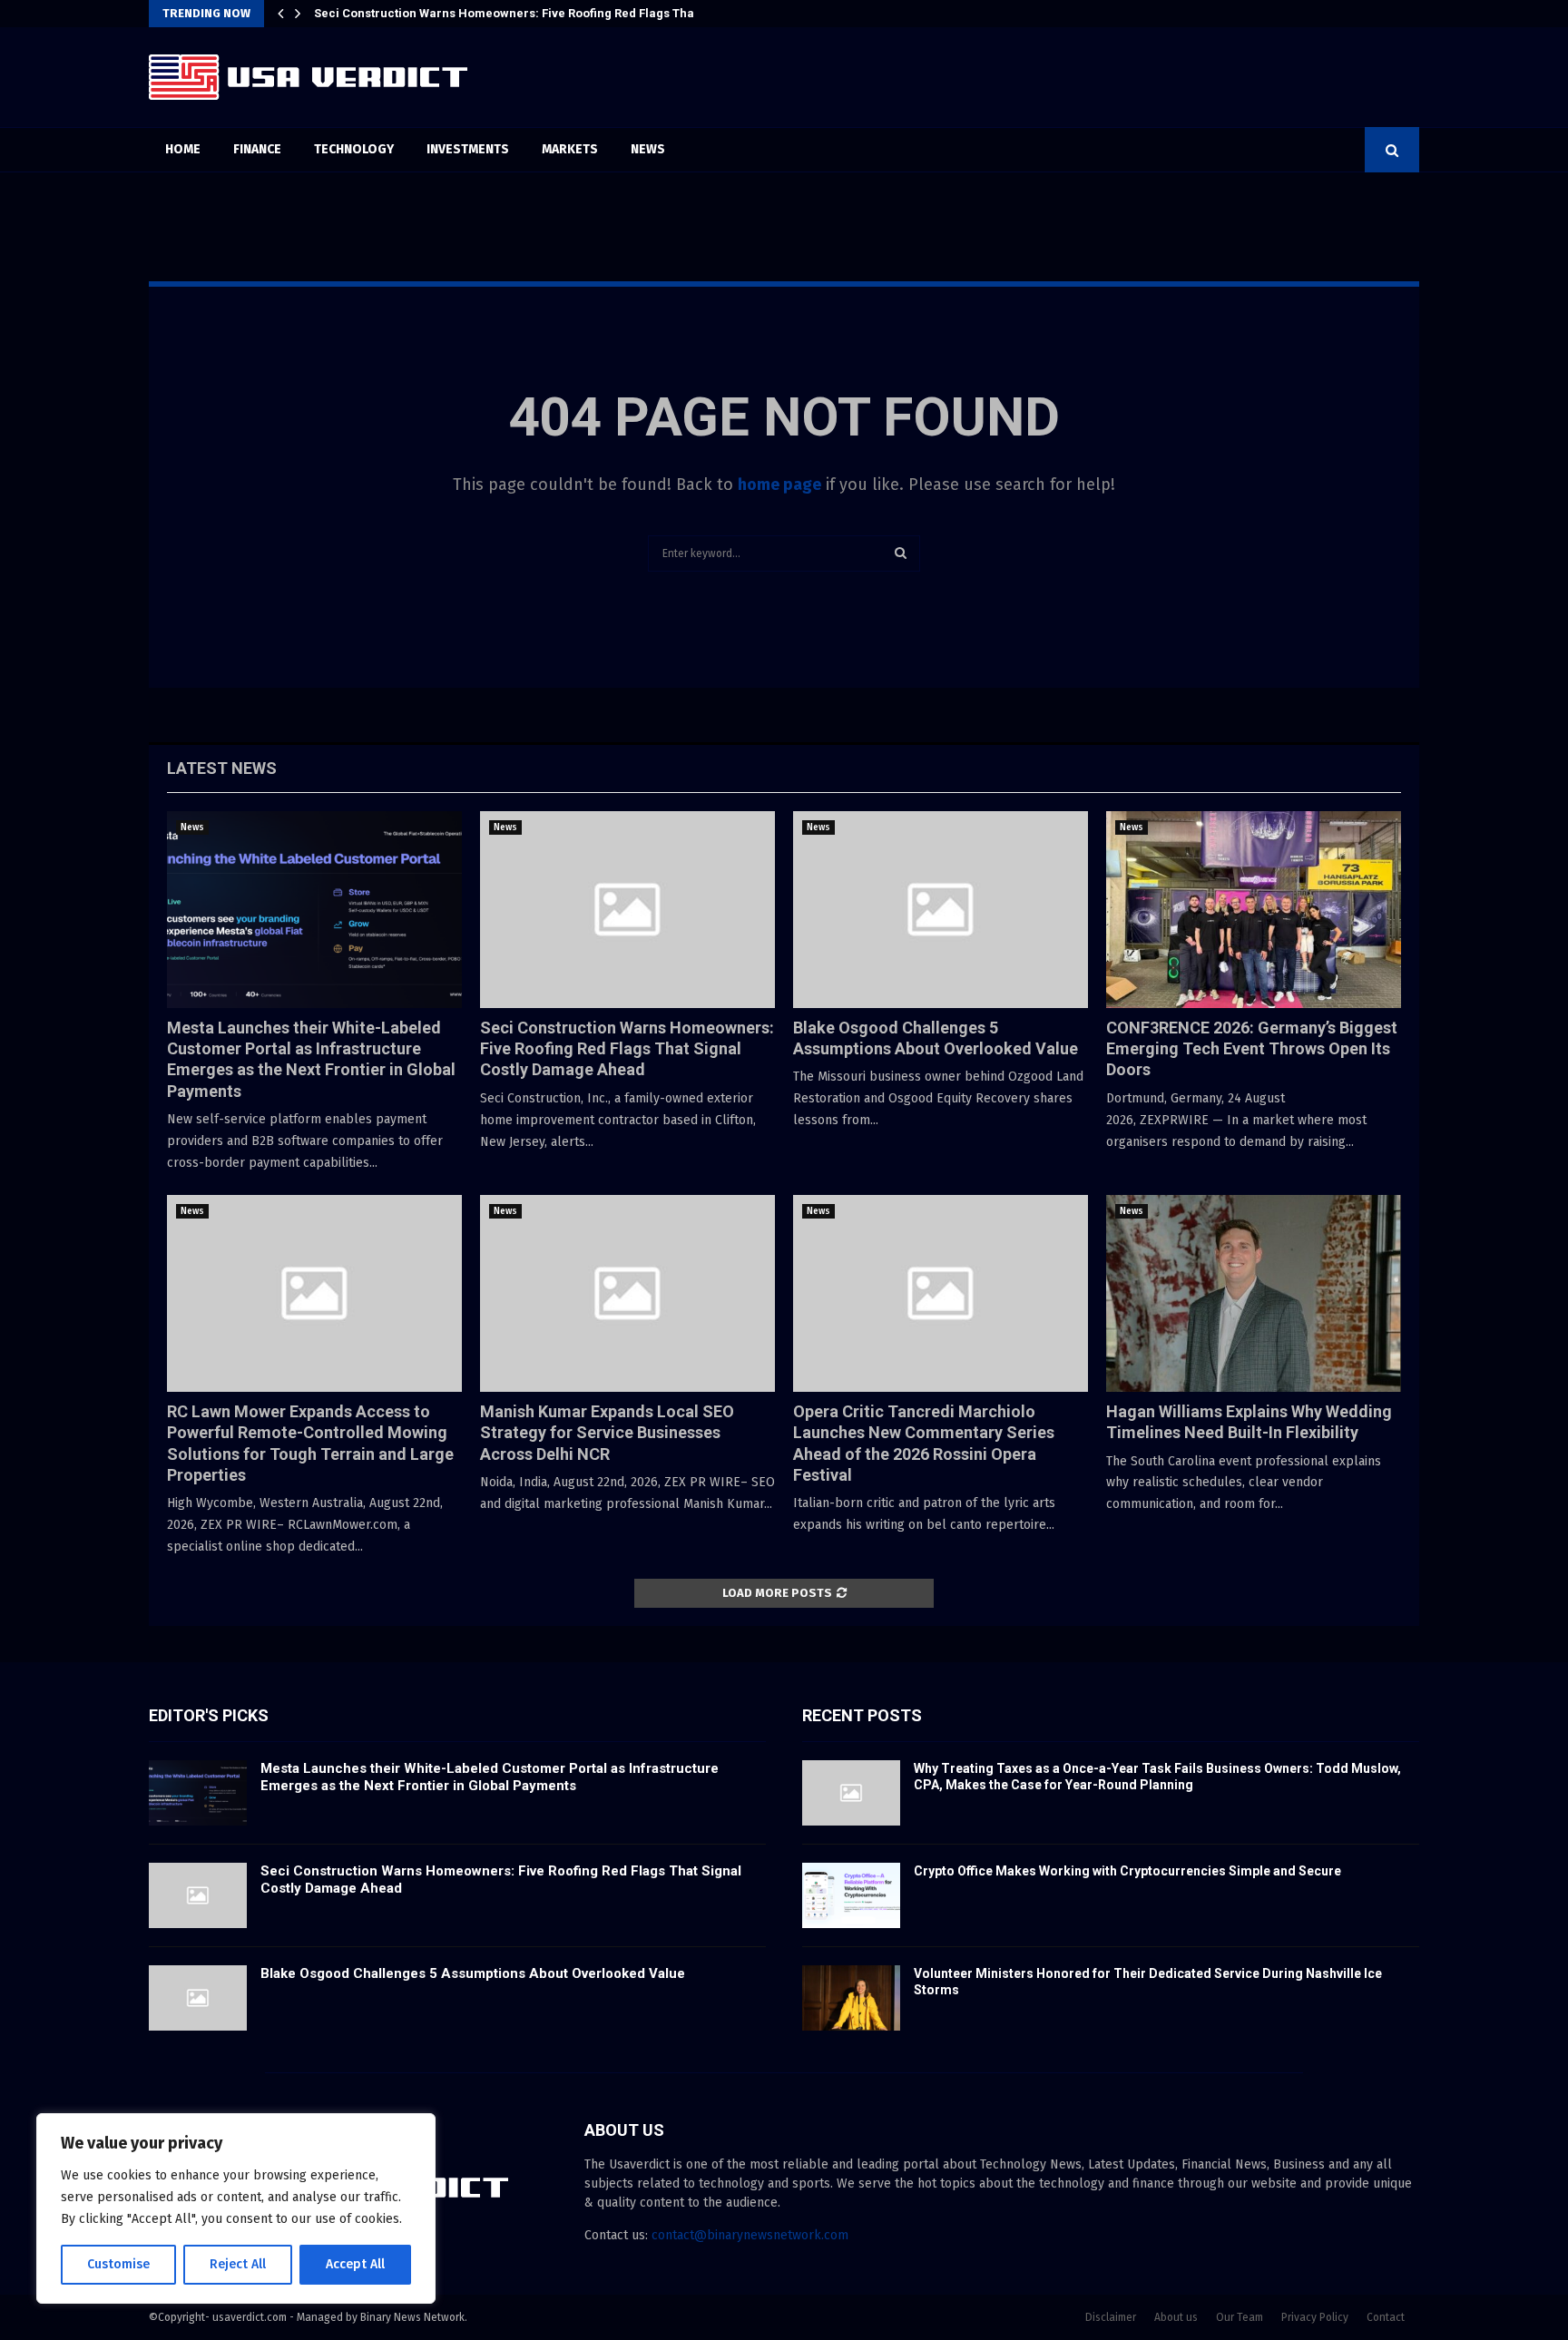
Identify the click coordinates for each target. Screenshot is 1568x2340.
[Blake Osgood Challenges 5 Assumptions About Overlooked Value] (941, 910)
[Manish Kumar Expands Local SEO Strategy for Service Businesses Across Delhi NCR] (627, 1293)
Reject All (238, 2264)
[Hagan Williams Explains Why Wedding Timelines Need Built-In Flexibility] (1254, 1293)
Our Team (1240, 2317)
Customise (118, 2264)
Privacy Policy (1315, 2317)
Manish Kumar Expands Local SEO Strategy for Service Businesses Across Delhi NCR (607, 1433)
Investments (468, 149)
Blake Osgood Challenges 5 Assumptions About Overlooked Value (501, 13)
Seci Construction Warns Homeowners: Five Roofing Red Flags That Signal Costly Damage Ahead (627, 1049)
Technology (354, 149)
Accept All (355, 2264)
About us (1176, 2317)
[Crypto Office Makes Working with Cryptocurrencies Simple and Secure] (851, 1895)
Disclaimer (1111, 2317)
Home (183, 149)
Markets (570, 149)
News (648, 149)
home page (779, 485)
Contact (1386, 2317)
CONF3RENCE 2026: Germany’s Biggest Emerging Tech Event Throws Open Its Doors (1252, 1049)
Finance (257, 149)
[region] (236, 2208)
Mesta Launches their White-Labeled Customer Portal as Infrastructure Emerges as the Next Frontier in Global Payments (490, 1777)
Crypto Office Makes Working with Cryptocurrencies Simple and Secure (1127, 1871)
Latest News (222, 768)
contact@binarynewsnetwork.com (750, 2235)
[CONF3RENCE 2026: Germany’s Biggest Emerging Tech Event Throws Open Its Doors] (1254, 910)
